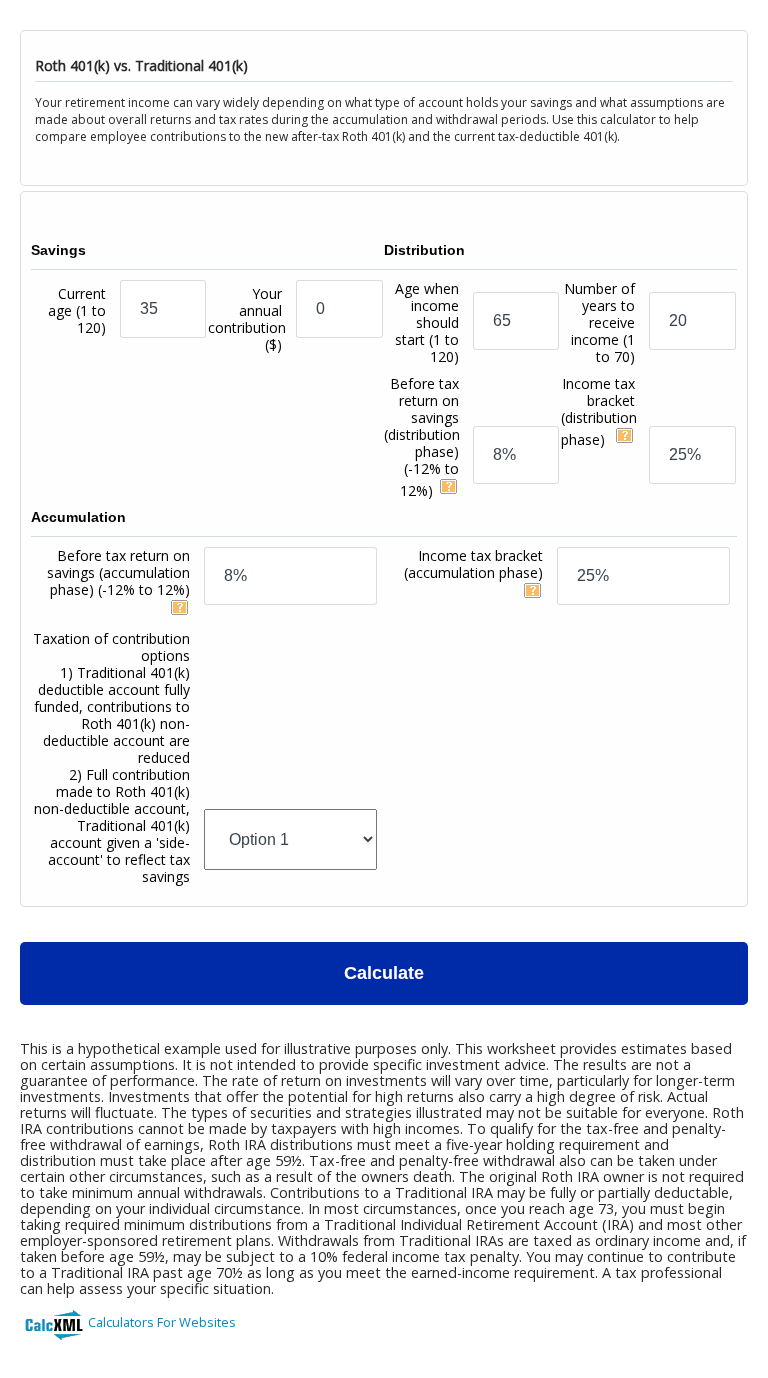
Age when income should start (427, 322)
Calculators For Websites (162, 1322)
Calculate (384, 973)
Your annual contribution (247, 319)
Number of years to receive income (599, 322)
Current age (77, 310)
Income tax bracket (599, 411)
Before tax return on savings (422, 437)
